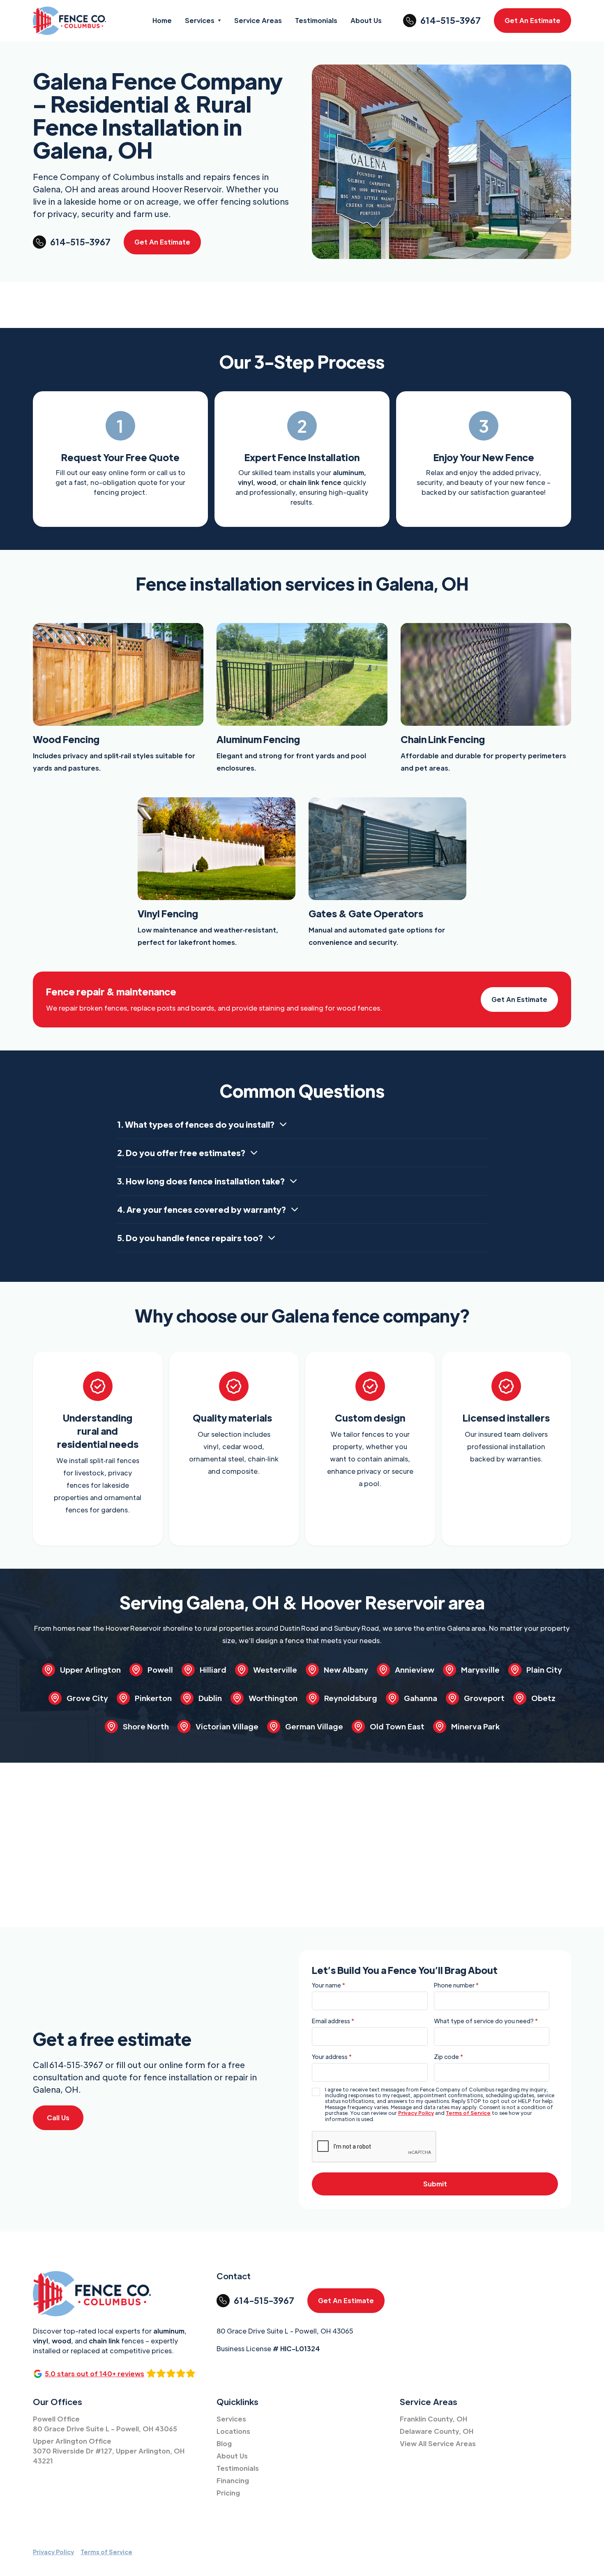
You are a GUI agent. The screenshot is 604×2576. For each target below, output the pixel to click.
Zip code (448, 2057)
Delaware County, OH (437, 2431)
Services (231, 2419)
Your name (329, 1985)
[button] (203, 21)
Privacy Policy (416, 2113)
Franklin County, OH (433, 2419)
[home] (69, 21)
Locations (233, 2431)
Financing (233, 2480)
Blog (224, 2443)
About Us (232, 2456)
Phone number (456, 1985)
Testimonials (238, 2468)
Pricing (228, 2493)
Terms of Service (468, 2113)
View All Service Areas (438, 2443)
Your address (332, 2057)
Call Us (58, 2118)
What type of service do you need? (486, 2021)
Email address (333, 2021)
